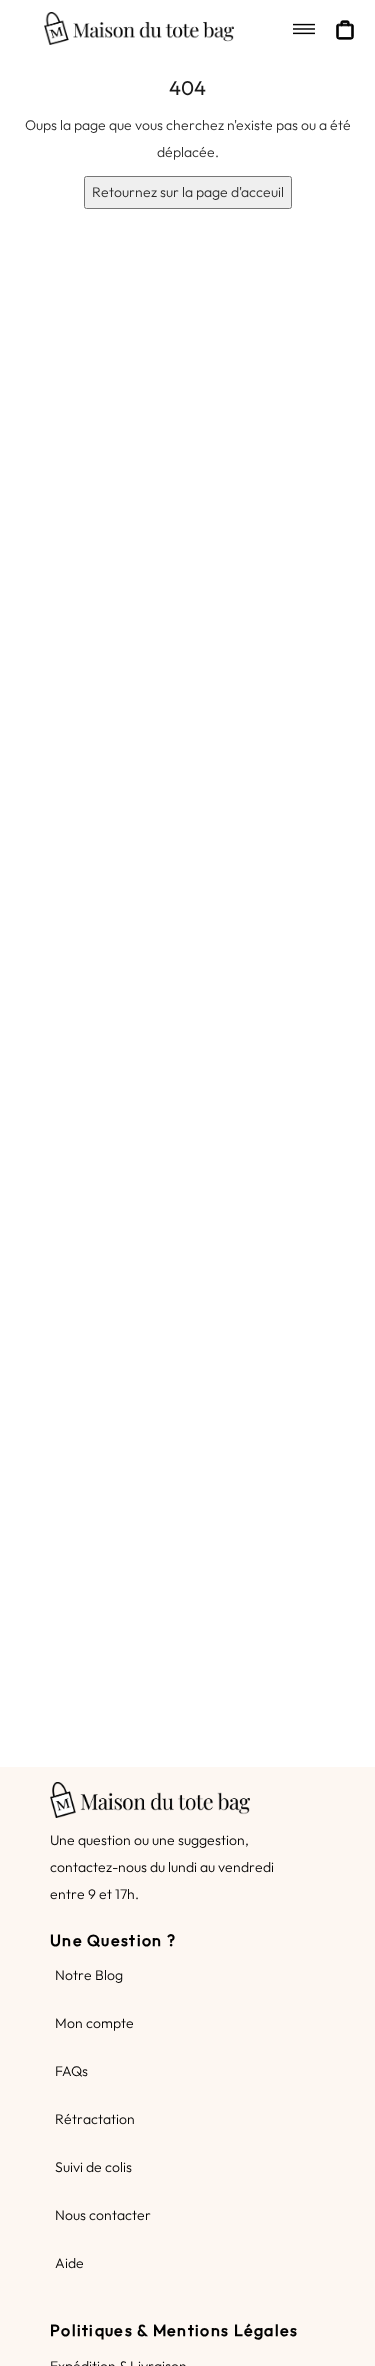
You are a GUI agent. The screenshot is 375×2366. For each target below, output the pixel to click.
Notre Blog (89, 1975)
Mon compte (94, 2023)
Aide (69, 2263)
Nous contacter (103, 2215)
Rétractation (95, 2119)
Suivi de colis (93, 2167)
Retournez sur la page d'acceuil (188, 192)
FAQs (71, 2071)
